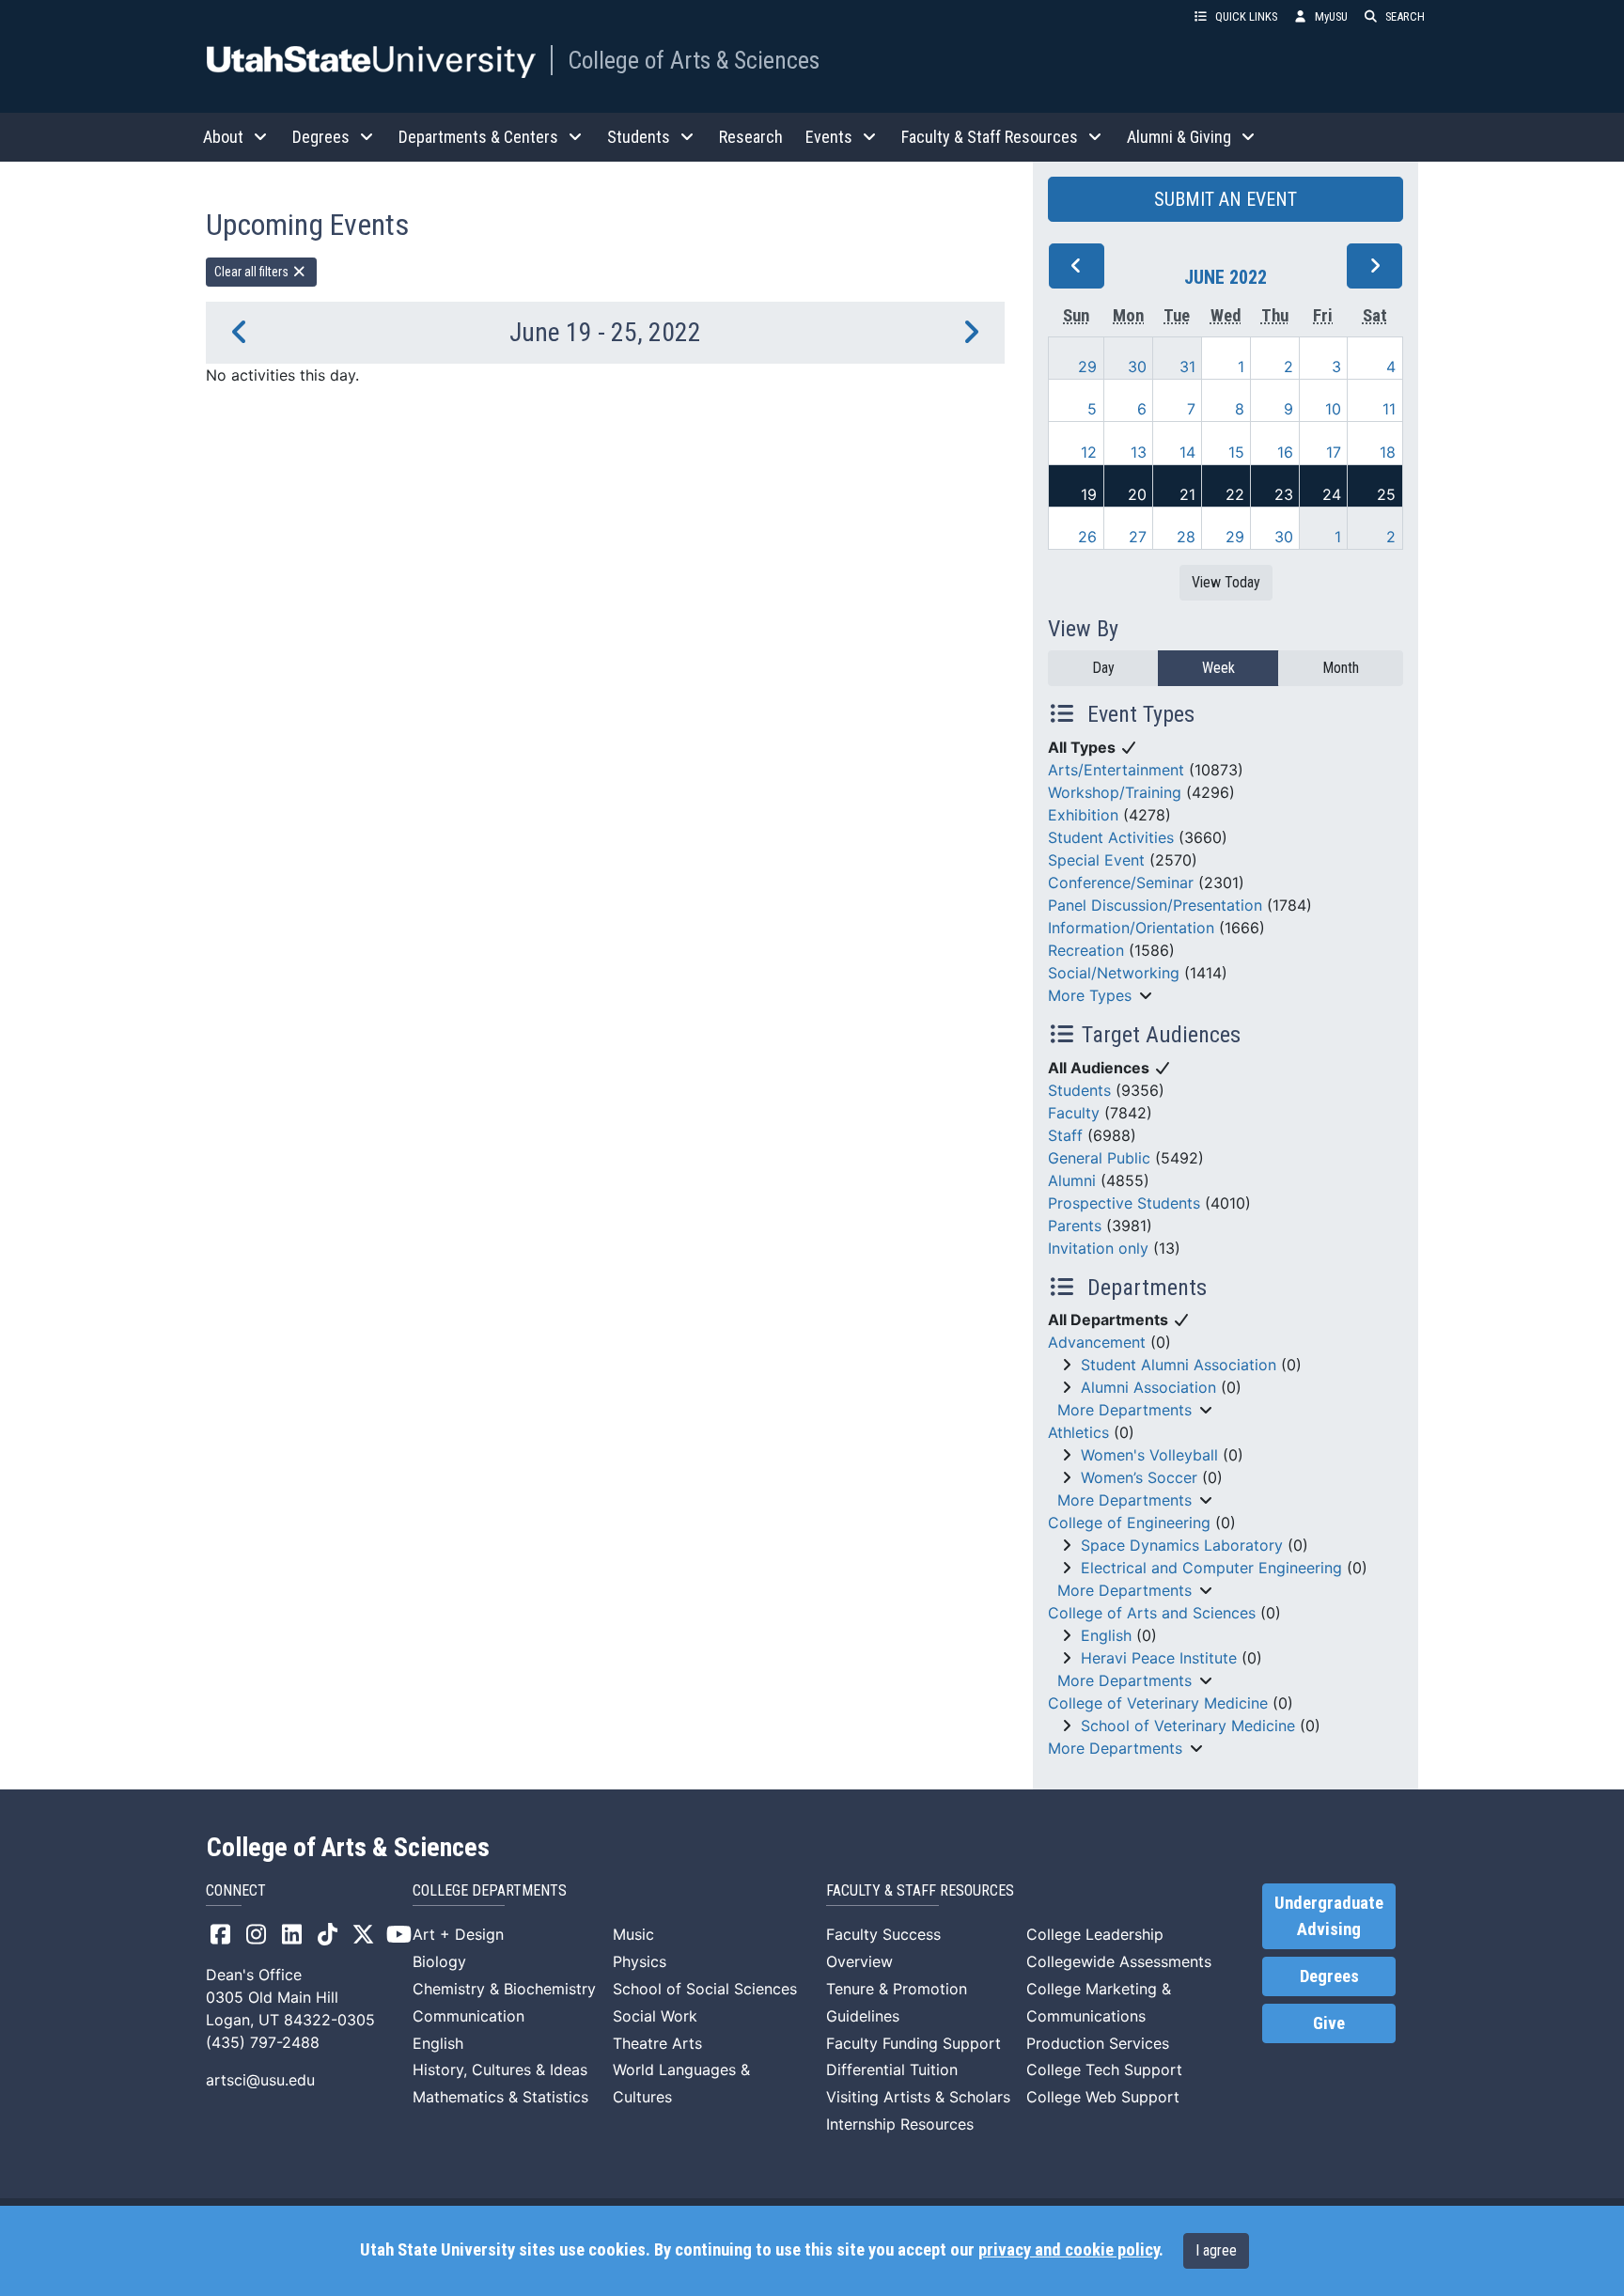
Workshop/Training (1115, 792)
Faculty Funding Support (913, 2043)
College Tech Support (1104, 2070)
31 (1187, 367)
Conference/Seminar (1121, 882)
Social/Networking (1114, 973)
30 (1137, 367)
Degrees (1329, 1976)
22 (1235, 494)
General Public (1099, 1158)
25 (1386, 494)
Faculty (1074, 1113)
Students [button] (639, 137)
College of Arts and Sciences (1152, 1613)
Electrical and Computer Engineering (1211, 1568)
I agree (1216, 2250)
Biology (439, 1961)
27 (1138, 537)
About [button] (223, 137)
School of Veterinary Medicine (1188, 1726)
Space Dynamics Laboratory (1182, 1545)
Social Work (655, 2016)
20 (1137, 494)
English (1106, 1635)
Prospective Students (1124, 1203)
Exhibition (1083, 815)
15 (1236, 452)
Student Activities (1111, 837)
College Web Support (1103, 2097)
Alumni (1072, 1180)
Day (1103, 668)
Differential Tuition (892, 2070)
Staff (1065, 1135)
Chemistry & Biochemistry (504, 1989)
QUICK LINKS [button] (1246, 16)
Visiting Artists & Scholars (918, 2097)
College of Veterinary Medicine (1158, 1703)
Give (1329, 2023)
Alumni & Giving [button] (1179, 137)
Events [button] (829, 137)
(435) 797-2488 (263, 2042)
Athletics (1078, 1432)
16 (1285, 452)
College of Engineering (1129, 1523)
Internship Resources (900, 2124)
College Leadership (1095, 1934)
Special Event (1096, 860)
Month (1341, 668)
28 (1186, 537)
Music (633, 1934)
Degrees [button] (321, 137)
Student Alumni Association (1179, 1365)
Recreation (1086, 950)
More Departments (1124, 1410)
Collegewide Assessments (1119, 1961)
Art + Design (458, 1934)
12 (1089, 452)
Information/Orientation (1131, 928)
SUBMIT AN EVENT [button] (1226, 199)
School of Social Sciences (705, 1989)
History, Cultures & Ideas (500, 2070)
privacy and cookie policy (1069, 2250)
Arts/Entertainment (1116, 770)
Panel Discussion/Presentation (1155, 905)
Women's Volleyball (1149, 1455)
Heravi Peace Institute (1159, 1658)
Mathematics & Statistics (500, 2097)
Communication (468, 2016)
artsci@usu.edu (260, 2080)
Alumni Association (1148, 1387)
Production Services (1098, 2043)
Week (1218, 668)
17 (1334, 452)
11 (1389, 409)
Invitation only (1098, 1248)
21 (1187, 494)
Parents (1075, 1226)
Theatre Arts (657, 2043)
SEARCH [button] (1405, 16)
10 (1333, 409)
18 (1388, 452)
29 (1087, 367)
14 (1187, 452)
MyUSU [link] (1331, 16)
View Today (1226, 582)
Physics (640, 1961)
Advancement (1097, 1342)
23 (1284, 494)
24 (1332, 494)
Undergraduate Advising (1329, 1916)
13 (1139, 452)
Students (1079, 1090)
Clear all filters (253, 272)
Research (751, 137)
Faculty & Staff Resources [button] (990, 137)
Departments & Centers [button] (478, 137)
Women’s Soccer (1139, 1477)
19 (1089, 494)
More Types (1090, 995)
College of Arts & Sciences (694, 60)
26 (1087, 537)
